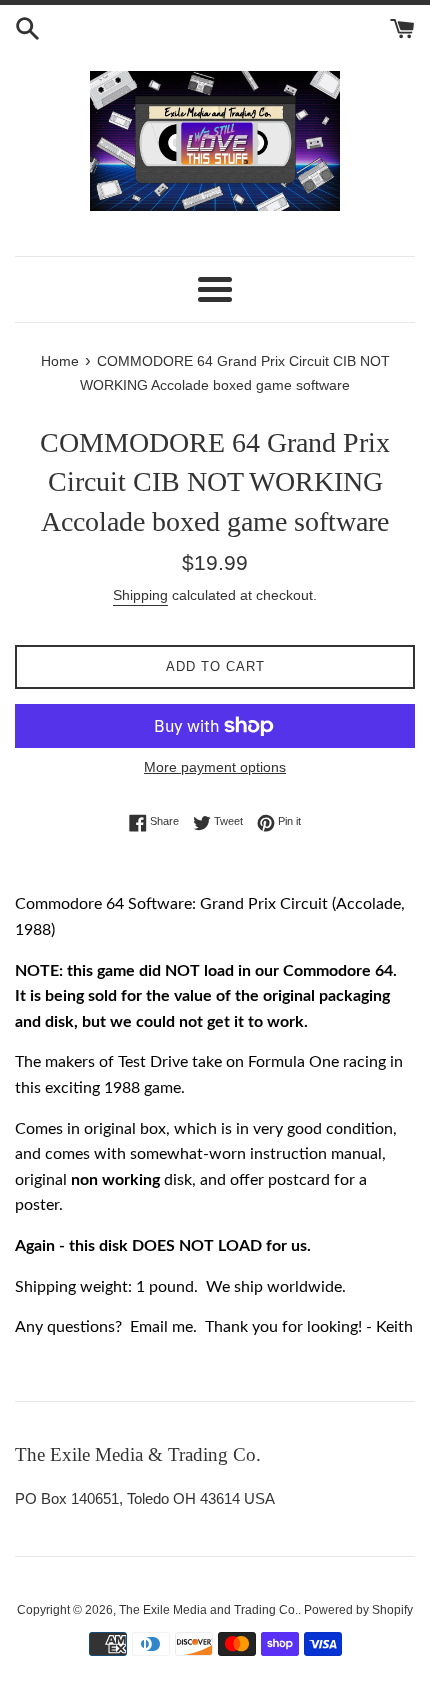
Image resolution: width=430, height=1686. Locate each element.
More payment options (215, 767)
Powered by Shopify (358, 1610)
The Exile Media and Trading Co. (208, 1610)
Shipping (140, 595)
